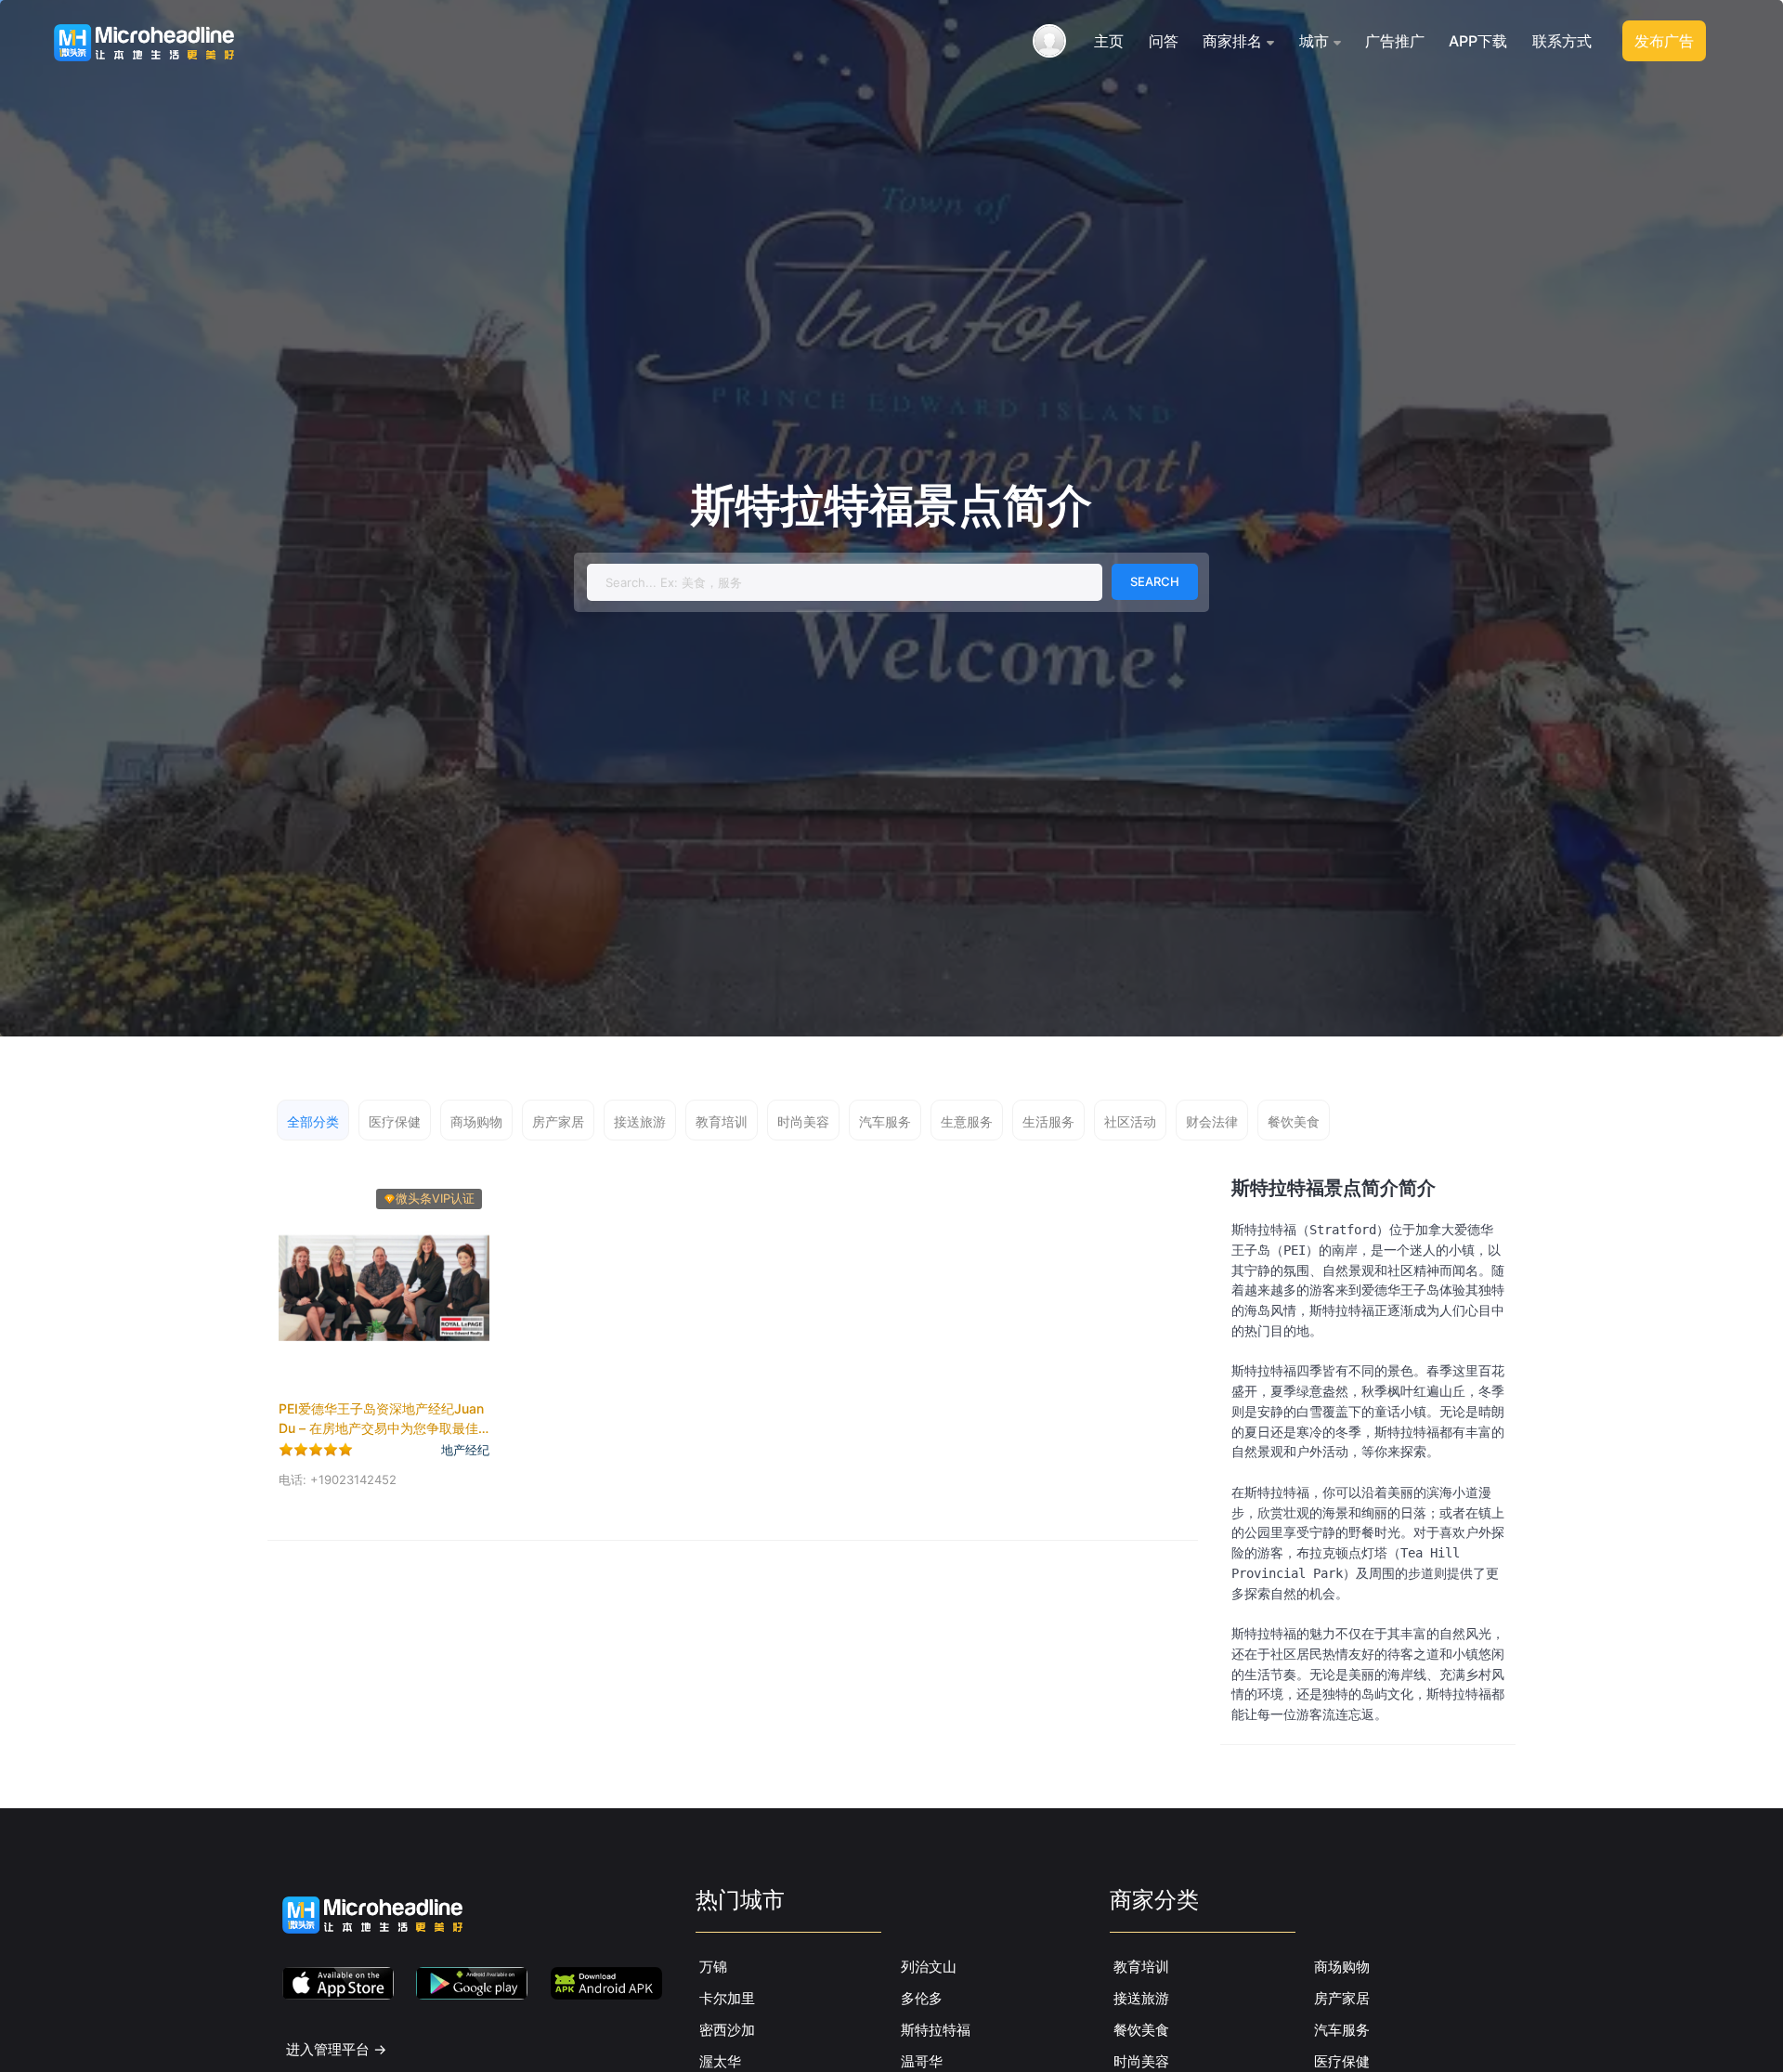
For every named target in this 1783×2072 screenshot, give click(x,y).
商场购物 (476, 1121)
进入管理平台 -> (337, 2049)
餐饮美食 (1294, 1121)
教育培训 (722, 1121)
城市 (1314, 41)
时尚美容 (803, 1121)
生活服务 (1048, 1121)
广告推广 (1395, 41)
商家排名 (1232, 41)
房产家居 (558, 1121)
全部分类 (313, 1121)
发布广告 (1664, 41)
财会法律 (1212, 1121)
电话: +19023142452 (338, 1479)
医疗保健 (395, 1121)
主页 (1109, 41)
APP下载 (1478, 41)
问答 (1164, 41)
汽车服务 (885, 1121)
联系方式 (1562, 41)
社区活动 (1130, 1121)
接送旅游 (640, 1121)
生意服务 (967, 1121)
